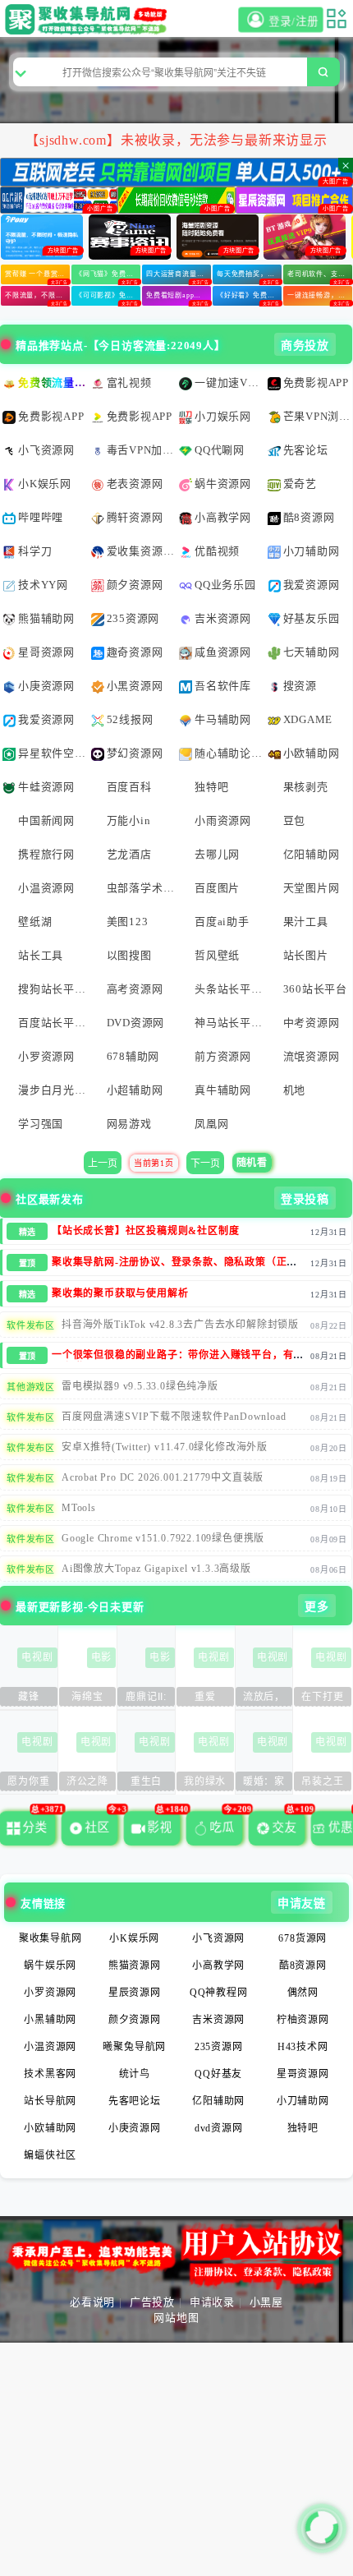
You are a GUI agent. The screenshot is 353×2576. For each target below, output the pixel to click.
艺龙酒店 (129, 854)
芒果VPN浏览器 (317, 416)
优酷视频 (217, 551)
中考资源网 (312, 1023)
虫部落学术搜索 (141, 888)
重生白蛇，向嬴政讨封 (146, 1783)
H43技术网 (303, 2047)
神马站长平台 (229, 1023)
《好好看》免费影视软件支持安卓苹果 (249, 295)
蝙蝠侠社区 (50, 2155)
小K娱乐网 (45, 484)
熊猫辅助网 (46, 618)
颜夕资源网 (135, 585)
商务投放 (305, 346)
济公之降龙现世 (87, 1783)
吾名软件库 (223, 686)
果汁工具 (306, 922)
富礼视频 (129, 382)
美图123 (128, 922)
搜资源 (300, 686)
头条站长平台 (229, 989)
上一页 (103, 1164)
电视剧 (37, 1657)
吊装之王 (322, 1781)
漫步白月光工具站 (52, 1090)
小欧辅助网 (312, 753)
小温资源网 (46, 888)
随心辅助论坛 (229, 753)
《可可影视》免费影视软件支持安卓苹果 (108, 295)
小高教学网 (223, 517)
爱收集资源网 (141, 551)
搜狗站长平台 (52, 989)
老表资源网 (135, 484)
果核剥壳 (306, 787)
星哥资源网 (46, 652)
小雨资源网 (223, 820)
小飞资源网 (46, 450)
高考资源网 (135, 989)
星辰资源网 (135, 1993)
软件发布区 (31, 1325)
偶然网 (303, 1993)
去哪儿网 (217, 854)
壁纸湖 (35, 922)
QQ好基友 (218, 2074)
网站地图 (176, 2318)
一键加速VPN (229, 382)
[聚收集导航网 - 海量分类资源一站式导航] (89, 19)
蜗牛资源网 (223, 484)
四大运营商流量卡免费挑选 (179, 274)
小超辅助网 (135, 1090)
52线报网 (130, 719)
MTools (79, 1508)
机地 (295, 1090)
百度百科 (129, 787)
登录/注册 (291, 22)
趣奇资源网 (135, 652)
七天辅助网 (312, 652)
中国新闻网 (46, 820)
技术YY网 (43, 585)
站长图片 (306, 955)
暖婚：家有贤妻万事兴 (264, 1783)
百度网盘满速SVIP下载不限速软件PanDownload (174, 1417)
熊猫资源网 (135, 1965)
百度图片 (217, 888)
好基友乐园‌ (312, 618)
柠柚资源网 (303, 2020)
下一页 (205, 1164)
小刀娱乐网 (223, 416)
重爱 (205, 1697)
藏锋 (29, 1697)
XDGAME (308, 719)
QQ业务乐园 (225, 585)
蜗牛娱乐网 (50, 1965)
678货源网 (303, 1938)
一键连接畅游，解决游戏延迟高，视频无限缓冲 (320, 295)
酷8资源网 (309, 517)
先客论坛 (306, 450)
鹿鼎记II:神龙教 (146, 1699)
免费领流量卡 (52, 382)
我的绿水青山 (205, 1783)
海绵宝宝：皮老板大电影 (87, 1699)
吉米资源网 (223, 618)
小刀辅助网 (312, 551)
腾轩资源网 (135, 517)
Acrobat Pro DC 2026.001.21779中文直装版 (163, 1477)
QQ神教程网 (219, 1993)
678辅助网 (133, 1056)
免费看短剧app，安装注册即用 (179, 295)
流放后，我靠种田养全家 (264, 1699)
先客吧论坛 (135, 2101)
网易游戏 (129, 1124)
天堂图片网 (312, 888)
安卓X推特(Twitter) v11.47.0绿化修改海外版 (165, 1447)
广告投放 (152, 2302)
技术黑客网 (50, 2074)
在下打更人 (322, 1699)
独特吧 (211, 787)
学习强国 (41, 1124)
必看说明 (92, 2302)
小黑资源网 (135, 686)
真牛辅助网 (223, 1090)
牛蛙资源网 (46, 787)
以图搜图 (129, 955)
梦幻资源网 (135, 753)
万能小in (129, 820)
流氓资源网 (312, 1056)
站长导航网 (50, 2101)
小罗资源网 (46, 1056)
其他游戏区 (31, 1387)
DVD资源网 (136, 1023)
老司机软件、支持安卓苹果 (320, 274)
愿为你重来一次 (28, 1783)
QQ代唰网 (220, 450)
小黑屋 (266, 2302)
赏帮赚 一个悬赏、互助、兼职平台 (37, 274)
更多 (317, 1607)
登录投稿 (305, 1199)
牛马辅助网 (223, 719)
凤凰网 (211, 1124)
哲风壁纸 (217, 955)
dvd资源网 (219, 2128)
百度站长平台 (52, 1023)
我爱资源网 (312, 585)
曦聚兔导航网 (134, 2047)
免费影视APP (316, 382)
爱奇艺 (300, 484)
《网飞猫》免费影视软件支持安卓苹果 (108, 274)
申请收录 (212, 2302)
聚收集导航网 (50, 1938)
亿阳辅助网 (312, 854)
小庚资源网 (46, 686)
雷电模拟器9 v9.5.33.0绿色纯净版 (140, 1386)
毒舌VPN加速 (141, 450)
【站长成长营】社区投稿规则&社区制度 (145, 1231)
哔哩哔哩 (41, 517)
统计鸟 (135, 2074)
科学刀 (35, 551)
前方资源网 (223, 1056)
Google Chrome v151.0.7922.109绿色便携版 (163, 1538)
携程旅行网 (46, 854)
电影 (102, 1657)
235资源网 (133, 618)
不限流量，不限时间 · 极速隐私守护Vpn (37, 295)
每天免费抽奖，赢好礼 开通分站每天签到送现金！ (249, 274)
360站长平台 (316, 989)
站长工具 (41, 955)
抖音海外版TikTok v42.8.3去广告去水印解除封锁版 (180, 1325)
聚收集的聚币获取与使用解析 (120, 1293)
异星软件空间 (52, 753)
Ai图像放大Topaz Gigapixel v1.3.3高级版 (156, 1569)
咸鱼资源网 (223, 652)
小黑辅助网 (50, 2020)
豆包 (295, 820)
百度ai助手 (222, 922)
